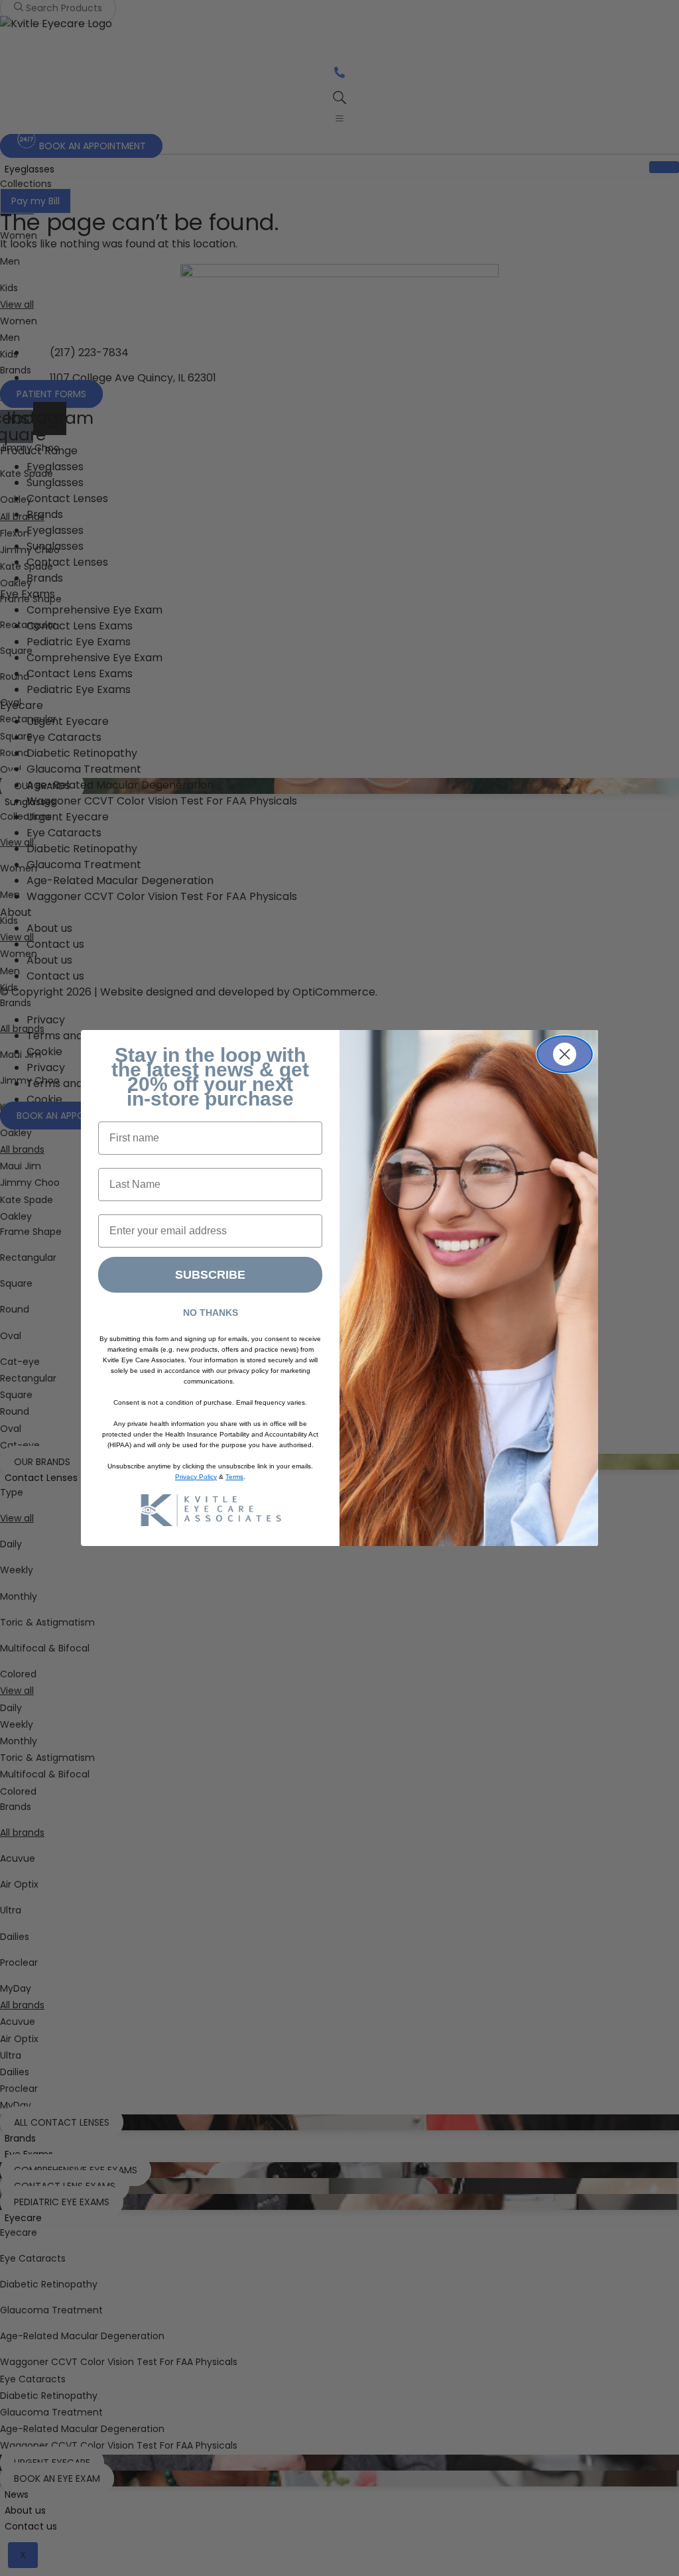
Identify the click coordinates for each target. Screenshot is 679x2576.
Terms (234, 1477)
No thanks (211, 1313)
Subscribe (210, 1275)
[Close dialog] (565, 1054)
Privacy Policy (196, 1477)
